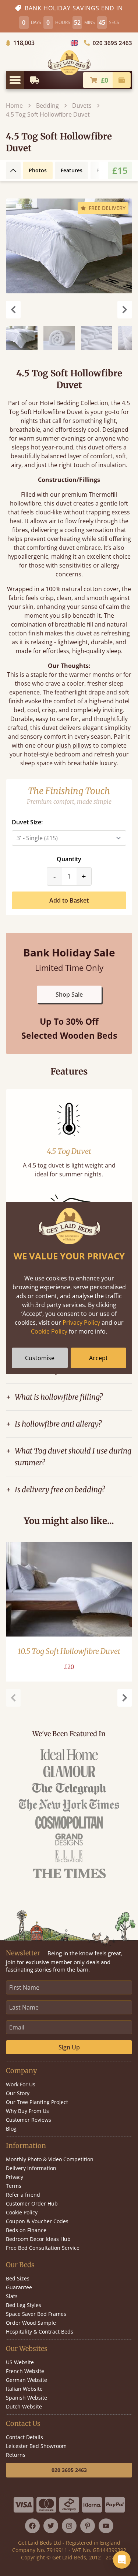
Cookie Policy (49, 1331)
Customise (40, 1358)
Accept (98, 1358)
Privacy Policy (81, 1323)
